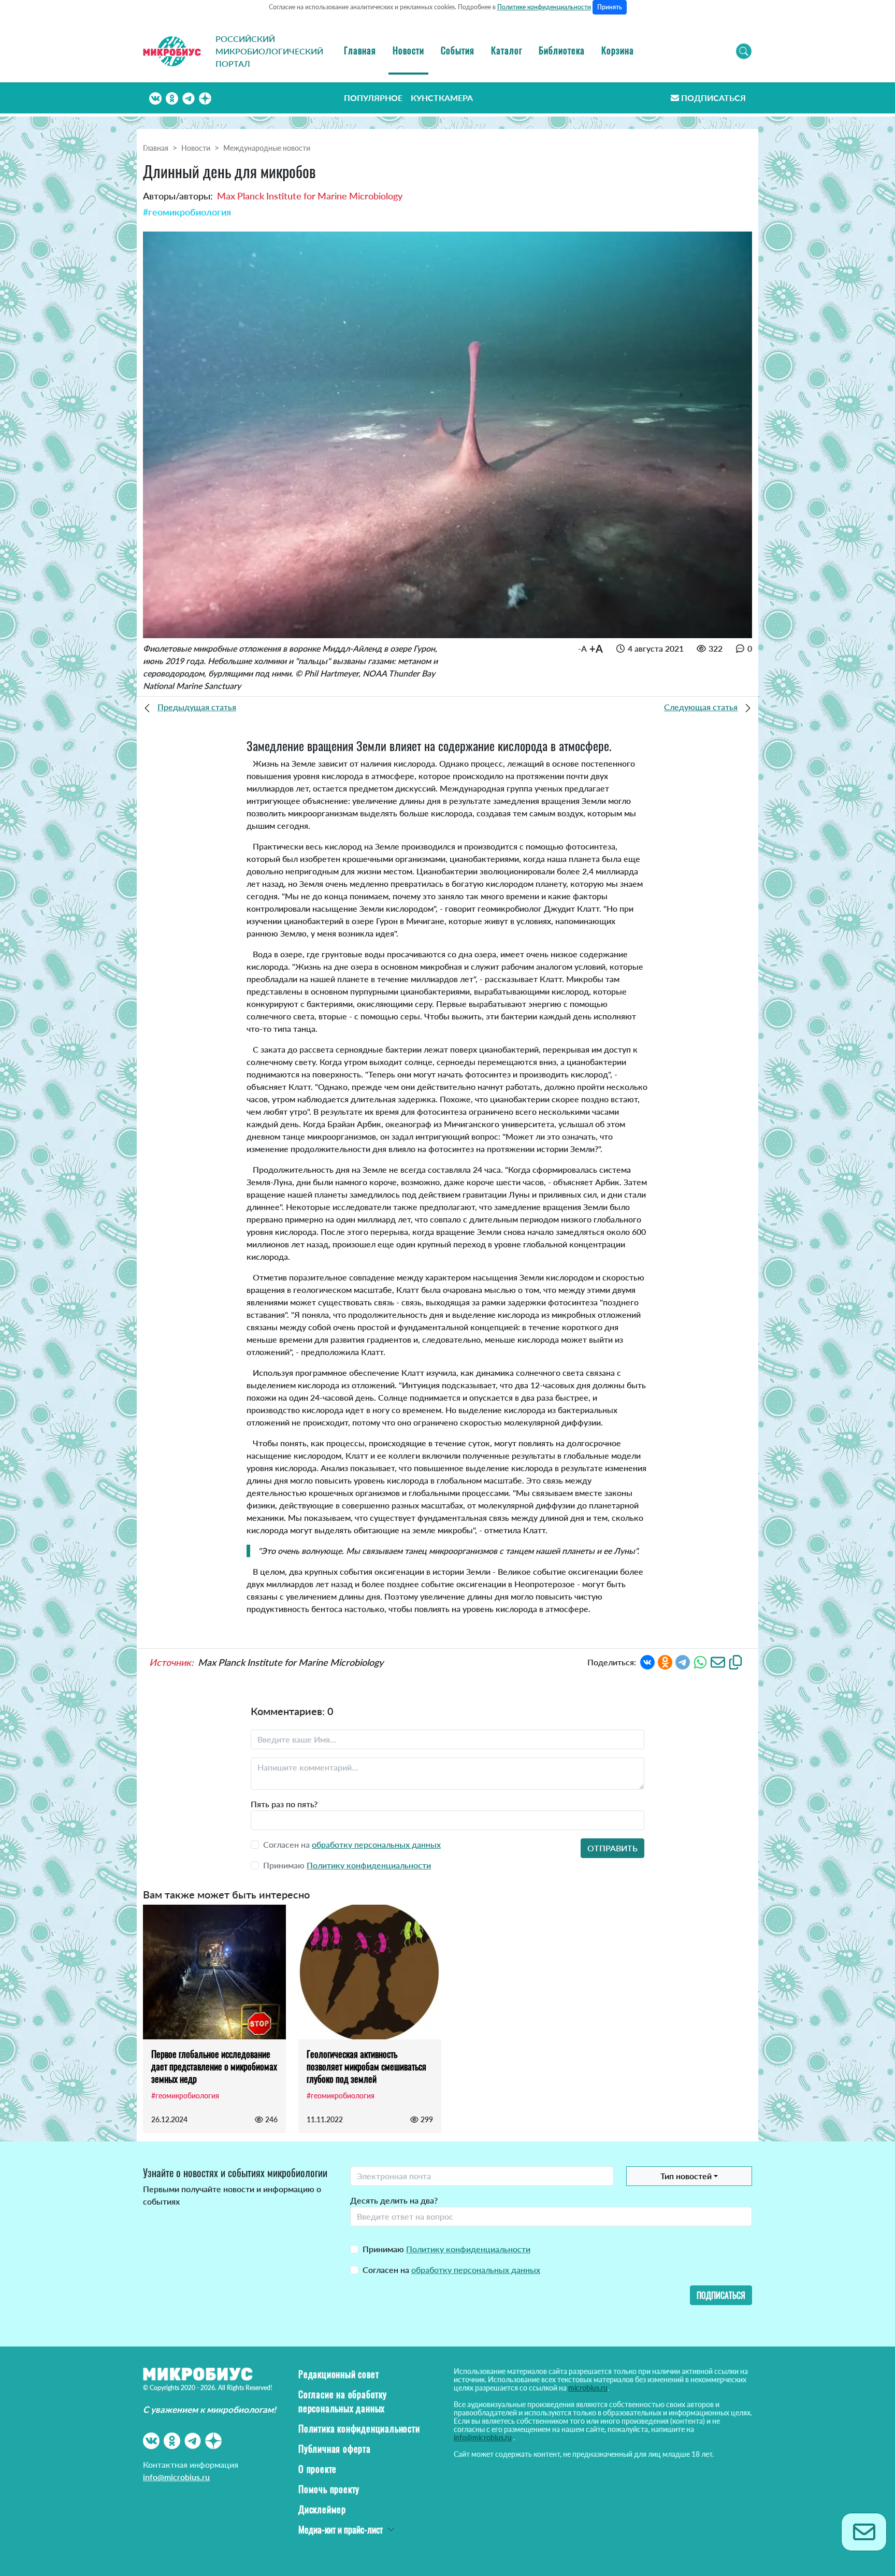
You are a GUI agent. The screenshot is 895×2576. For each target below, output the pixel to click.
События (458, 50)
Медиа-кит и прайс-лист (341, 2529)
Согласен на (451, 2270)
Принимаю (446, 2249)
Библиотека (562, 50)
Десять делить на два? (394, 2200)
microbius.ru (588, 2388)
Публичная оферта (335, 2449)
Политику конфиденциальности (369, 1865)
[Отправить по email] (718, 1661)
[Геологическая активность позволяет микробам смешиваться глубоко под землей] (370, 1972)
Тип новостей (686, 2176)
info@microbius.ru (176, 2477)
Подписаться (713, 98)
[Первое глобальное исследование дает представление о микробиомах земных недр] (214, 1972)
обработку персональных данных (376, 1844)
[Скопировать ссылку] (735, 1661)
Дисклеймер (322, 2509)
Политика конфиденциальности (359, 2428)
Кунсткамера (442, 98)
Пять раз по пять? (284, 1804)
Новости (408, 50)
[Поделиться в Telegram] (683, 1661)
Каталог (507, 50)
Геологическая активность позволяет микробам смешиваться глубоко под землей (366, 2066)
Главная (360, 50)
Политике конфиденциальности (544, 7)
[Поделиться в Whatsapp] (700, 1661)
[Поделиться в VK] (647, 1661)
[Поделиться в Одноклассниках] (665, 1661)
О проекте (317, 2469)
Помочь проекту (329, 2489)
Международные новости (267, 148)
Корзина (618, 50)
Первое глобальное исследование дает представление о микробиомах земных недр (214, 2066)
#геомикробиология (187, 212)
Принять (610, 7)
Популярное (373, 98)
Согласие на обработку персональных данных (343, 2401)
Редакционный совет (338, 2374)
